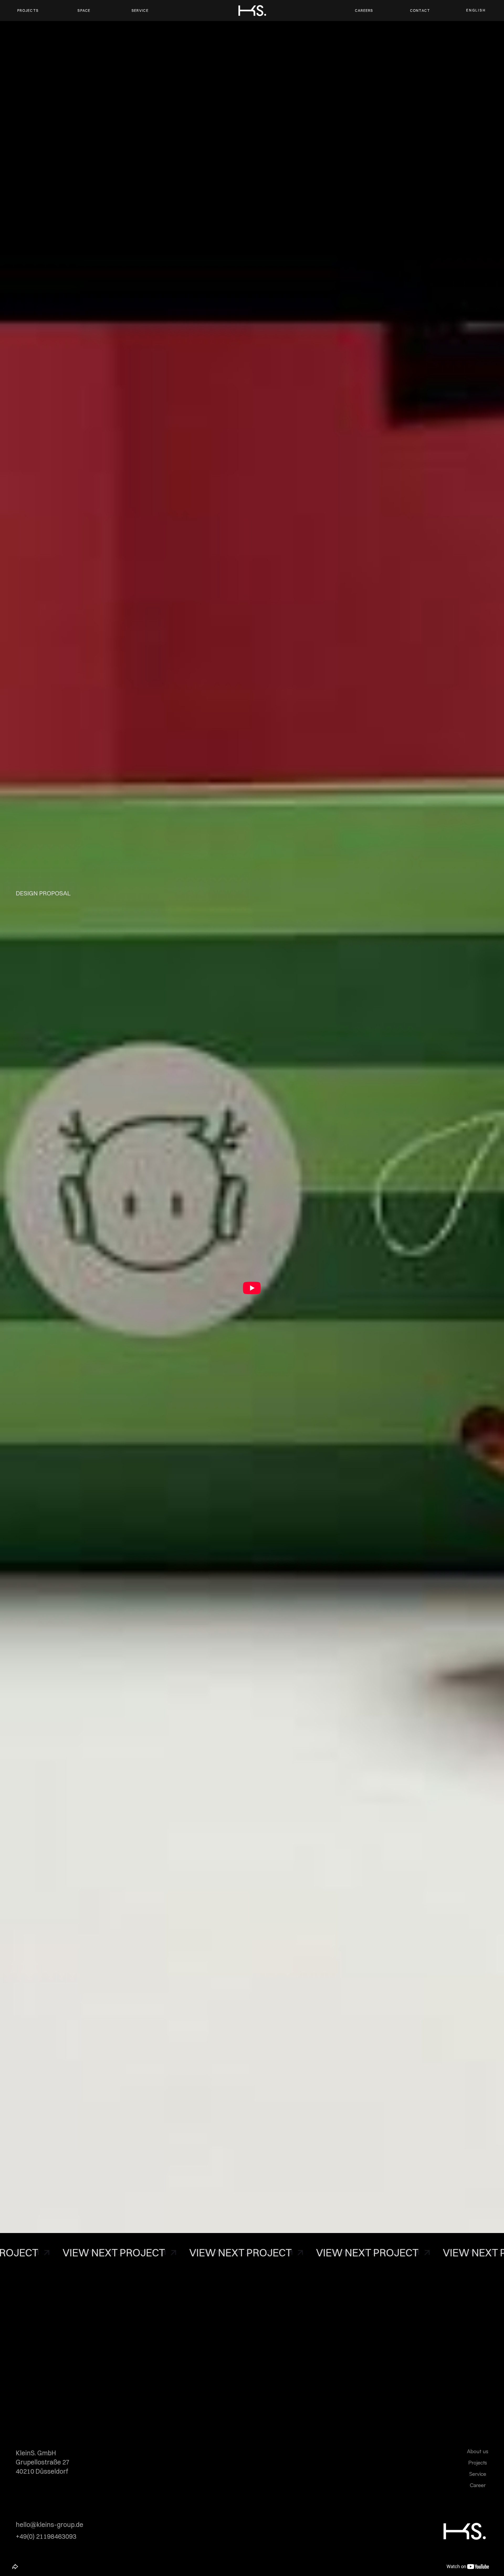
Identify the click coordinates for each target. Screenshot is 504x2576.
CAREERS (364, 10)
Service (478, 2474)
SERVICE (140, 10)
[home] (252, 10)
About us (478, 2451)
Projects (28, 10)
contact (420, 10)
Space (84, 10)
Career (478, 2485)
